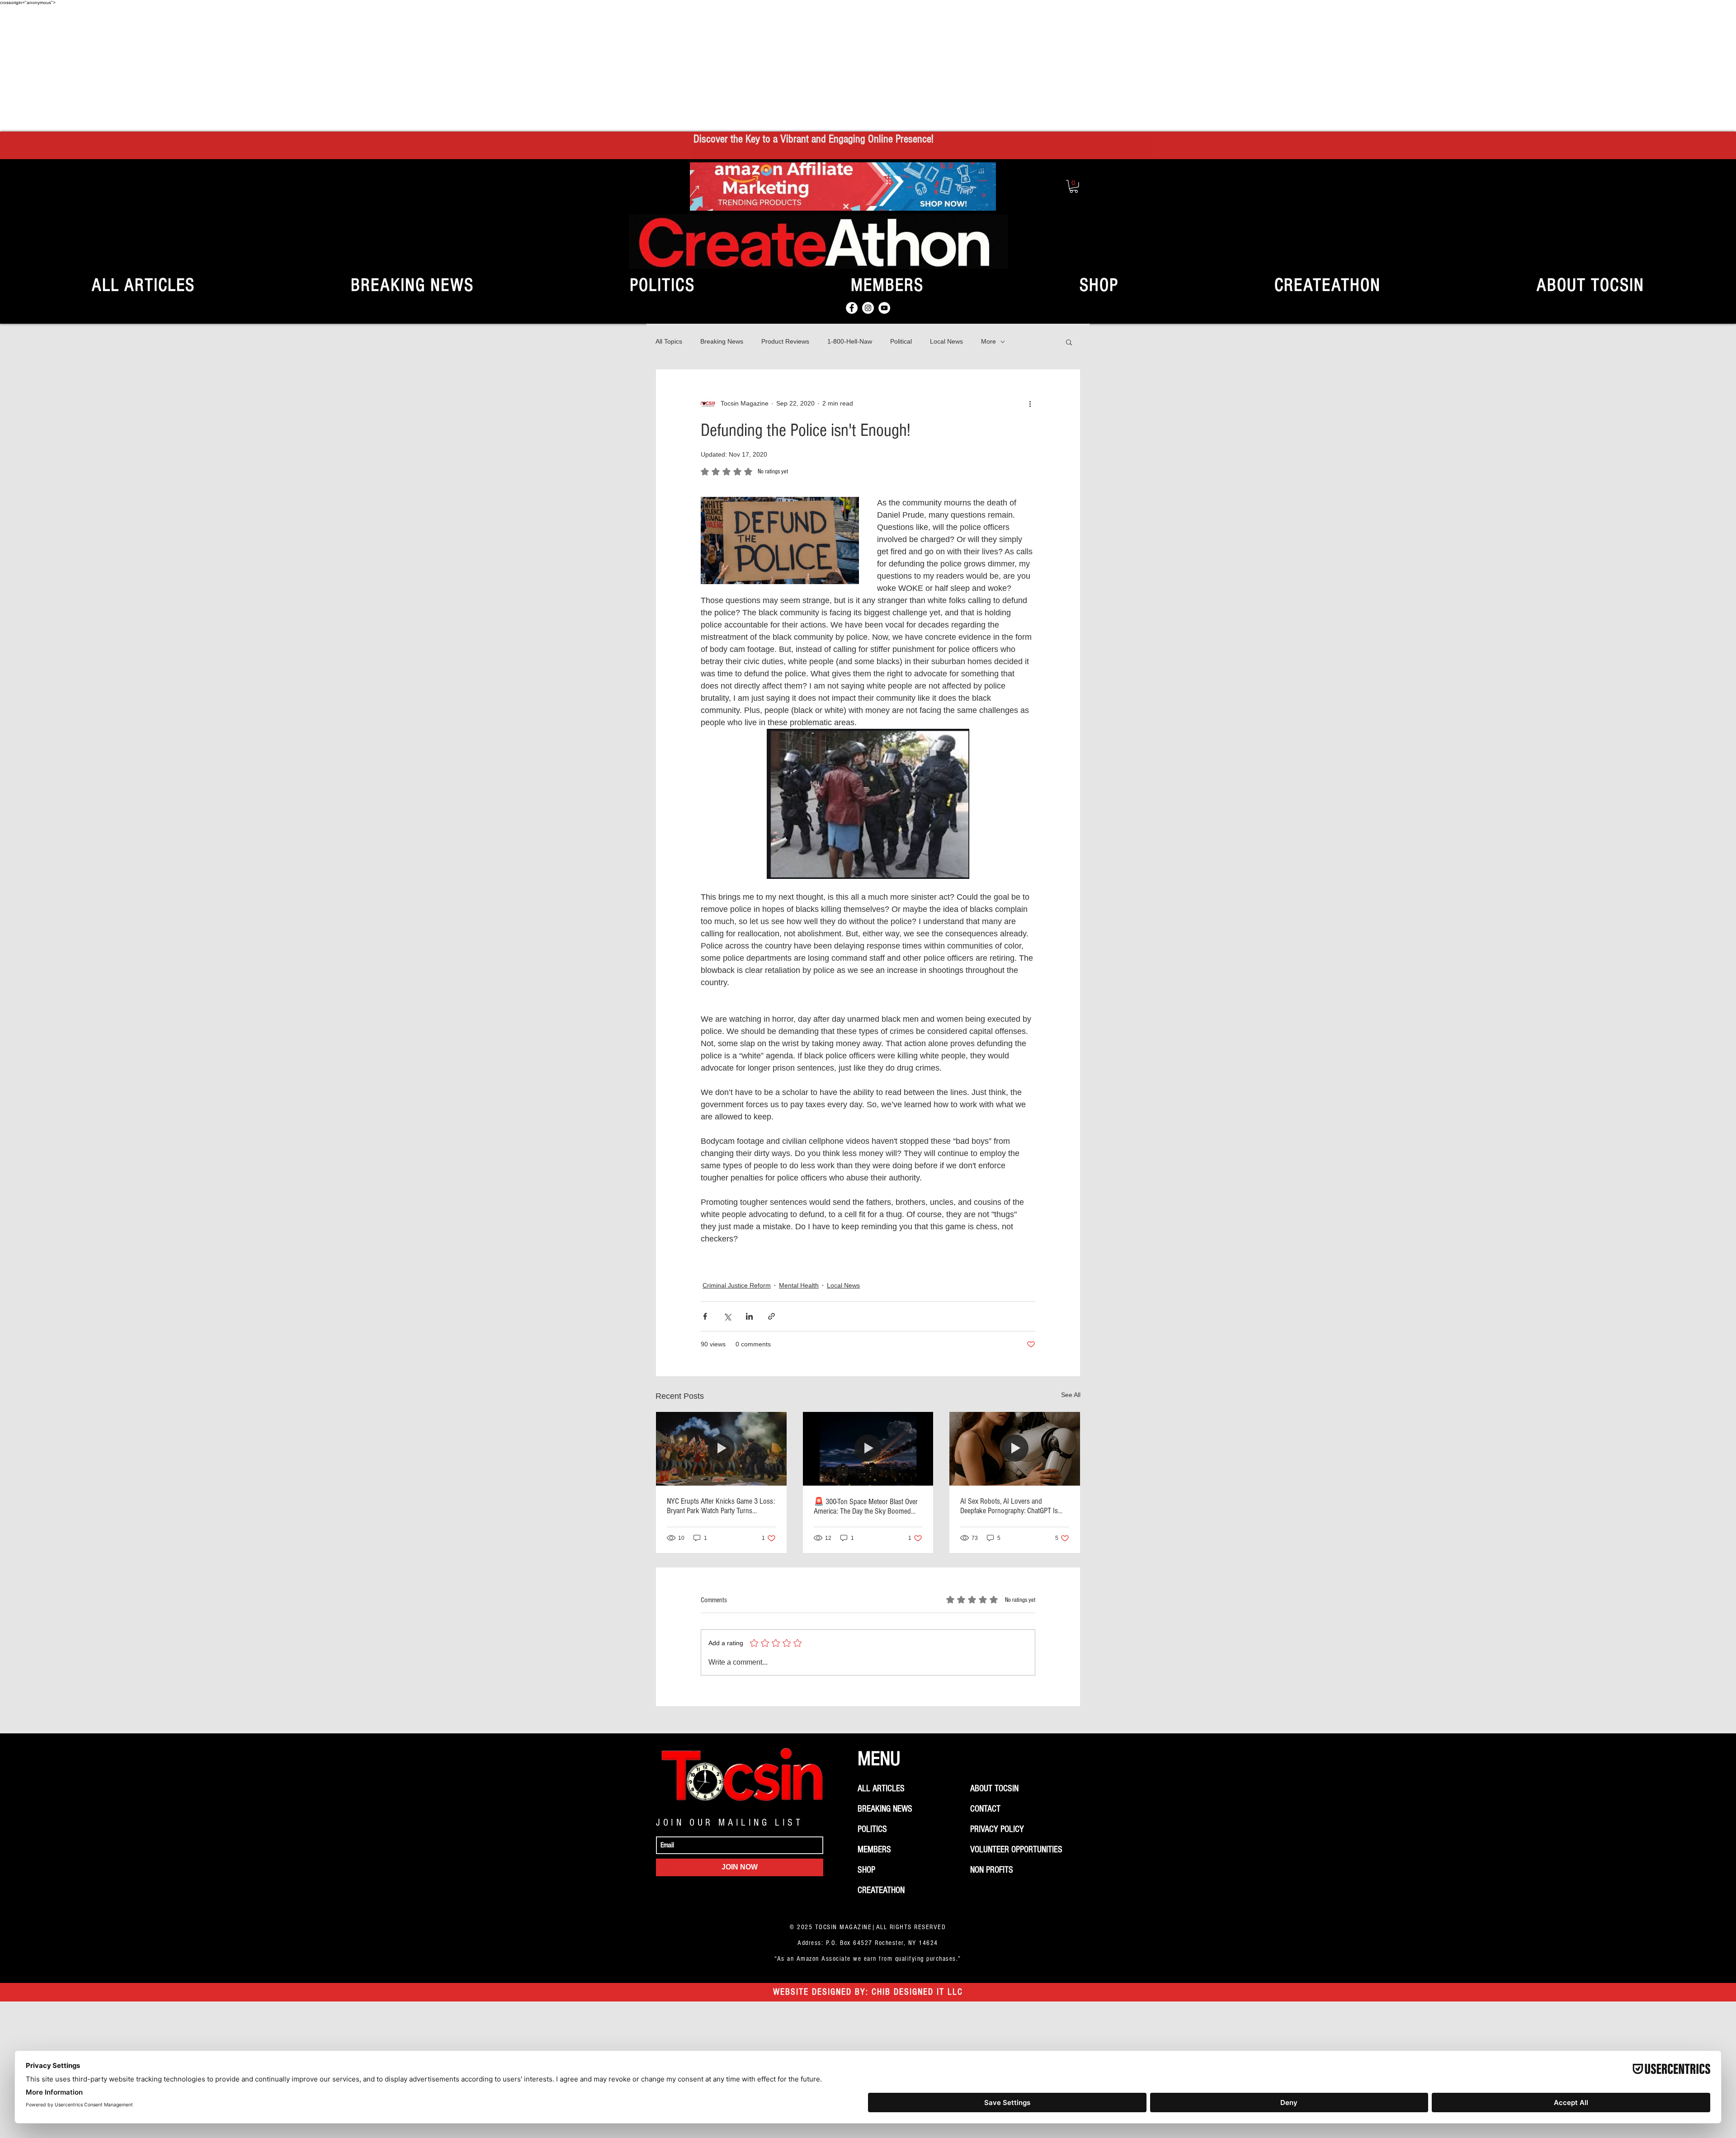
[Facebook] (852, 308)
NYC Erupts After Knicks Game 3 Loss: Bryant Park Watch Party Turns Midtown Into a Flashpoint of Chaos (721, 1506)
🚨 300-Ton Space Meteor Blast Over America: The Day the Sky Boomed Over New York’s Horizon (866, 1506)
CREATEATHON (881, 1890)
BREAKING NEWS (885, 1809)
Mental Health (799, 1285)
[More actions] (1030, 404)
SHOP (866, 1870)
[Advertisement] (868, 68)
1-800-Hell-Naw (850, 341)
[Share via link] (771, 1316)
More (988, 341)
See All (1071, 1395)
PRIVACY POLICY (997, 1829)
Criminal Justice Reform (737, 1285)
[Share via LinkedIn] (749, 1316)
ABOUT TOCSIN (994, 1789)
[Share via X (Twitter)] (727, 1316)
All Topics (669, 341)
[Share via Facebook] (705, 1316)
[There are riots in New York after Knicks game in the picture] (721, 1449)
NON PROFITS (992, 1870)
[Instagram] (868, 308)
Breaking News (722, 341)
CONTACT (985, 1809)
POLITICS (872, 1829)
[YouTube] (884, 308)
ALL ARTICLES (881, 1789)
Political (901, 341)
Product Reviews (785, 341)
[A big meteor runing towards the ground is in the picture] (868, 1449)
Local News (946, 341)
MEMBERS (874, 1850)
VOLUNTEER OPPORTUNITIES (1016, 1850)
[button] (1074, 186)
